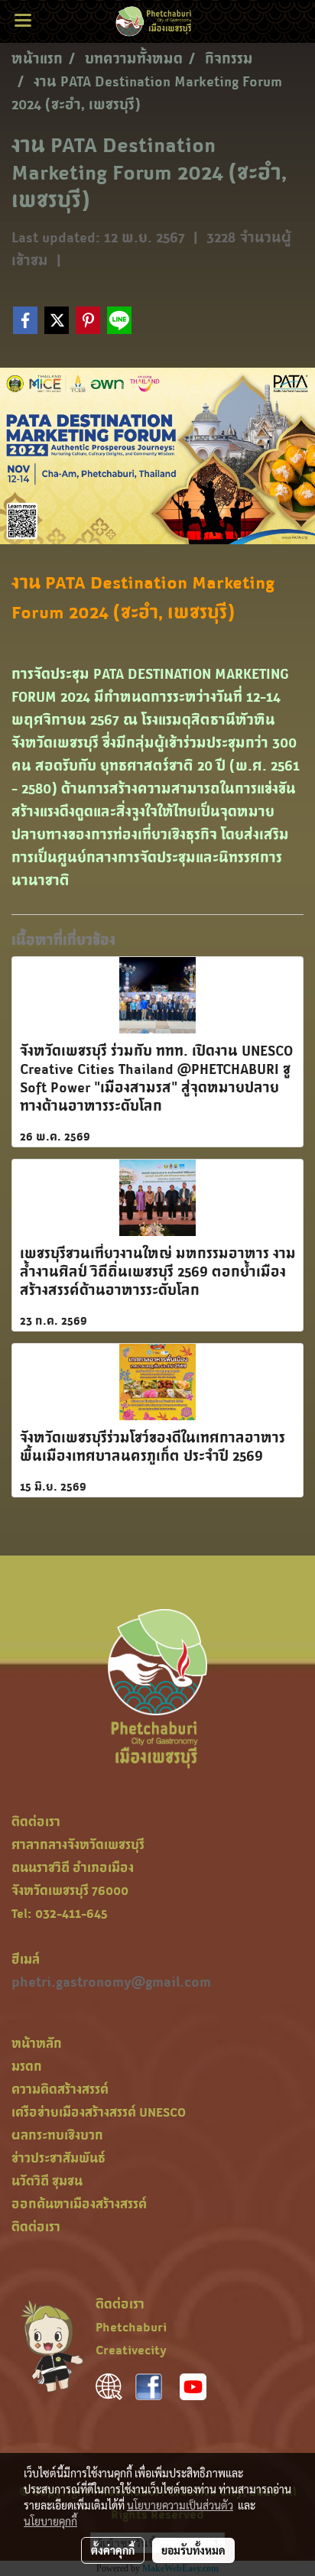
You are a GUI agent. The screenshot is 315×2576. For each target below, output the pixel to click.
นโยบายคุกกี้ (50, 2521)
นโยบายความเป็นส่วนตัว (180, 2505)
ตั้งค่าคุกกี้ (113, 2550)
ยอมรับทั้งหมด (193, 2550)
